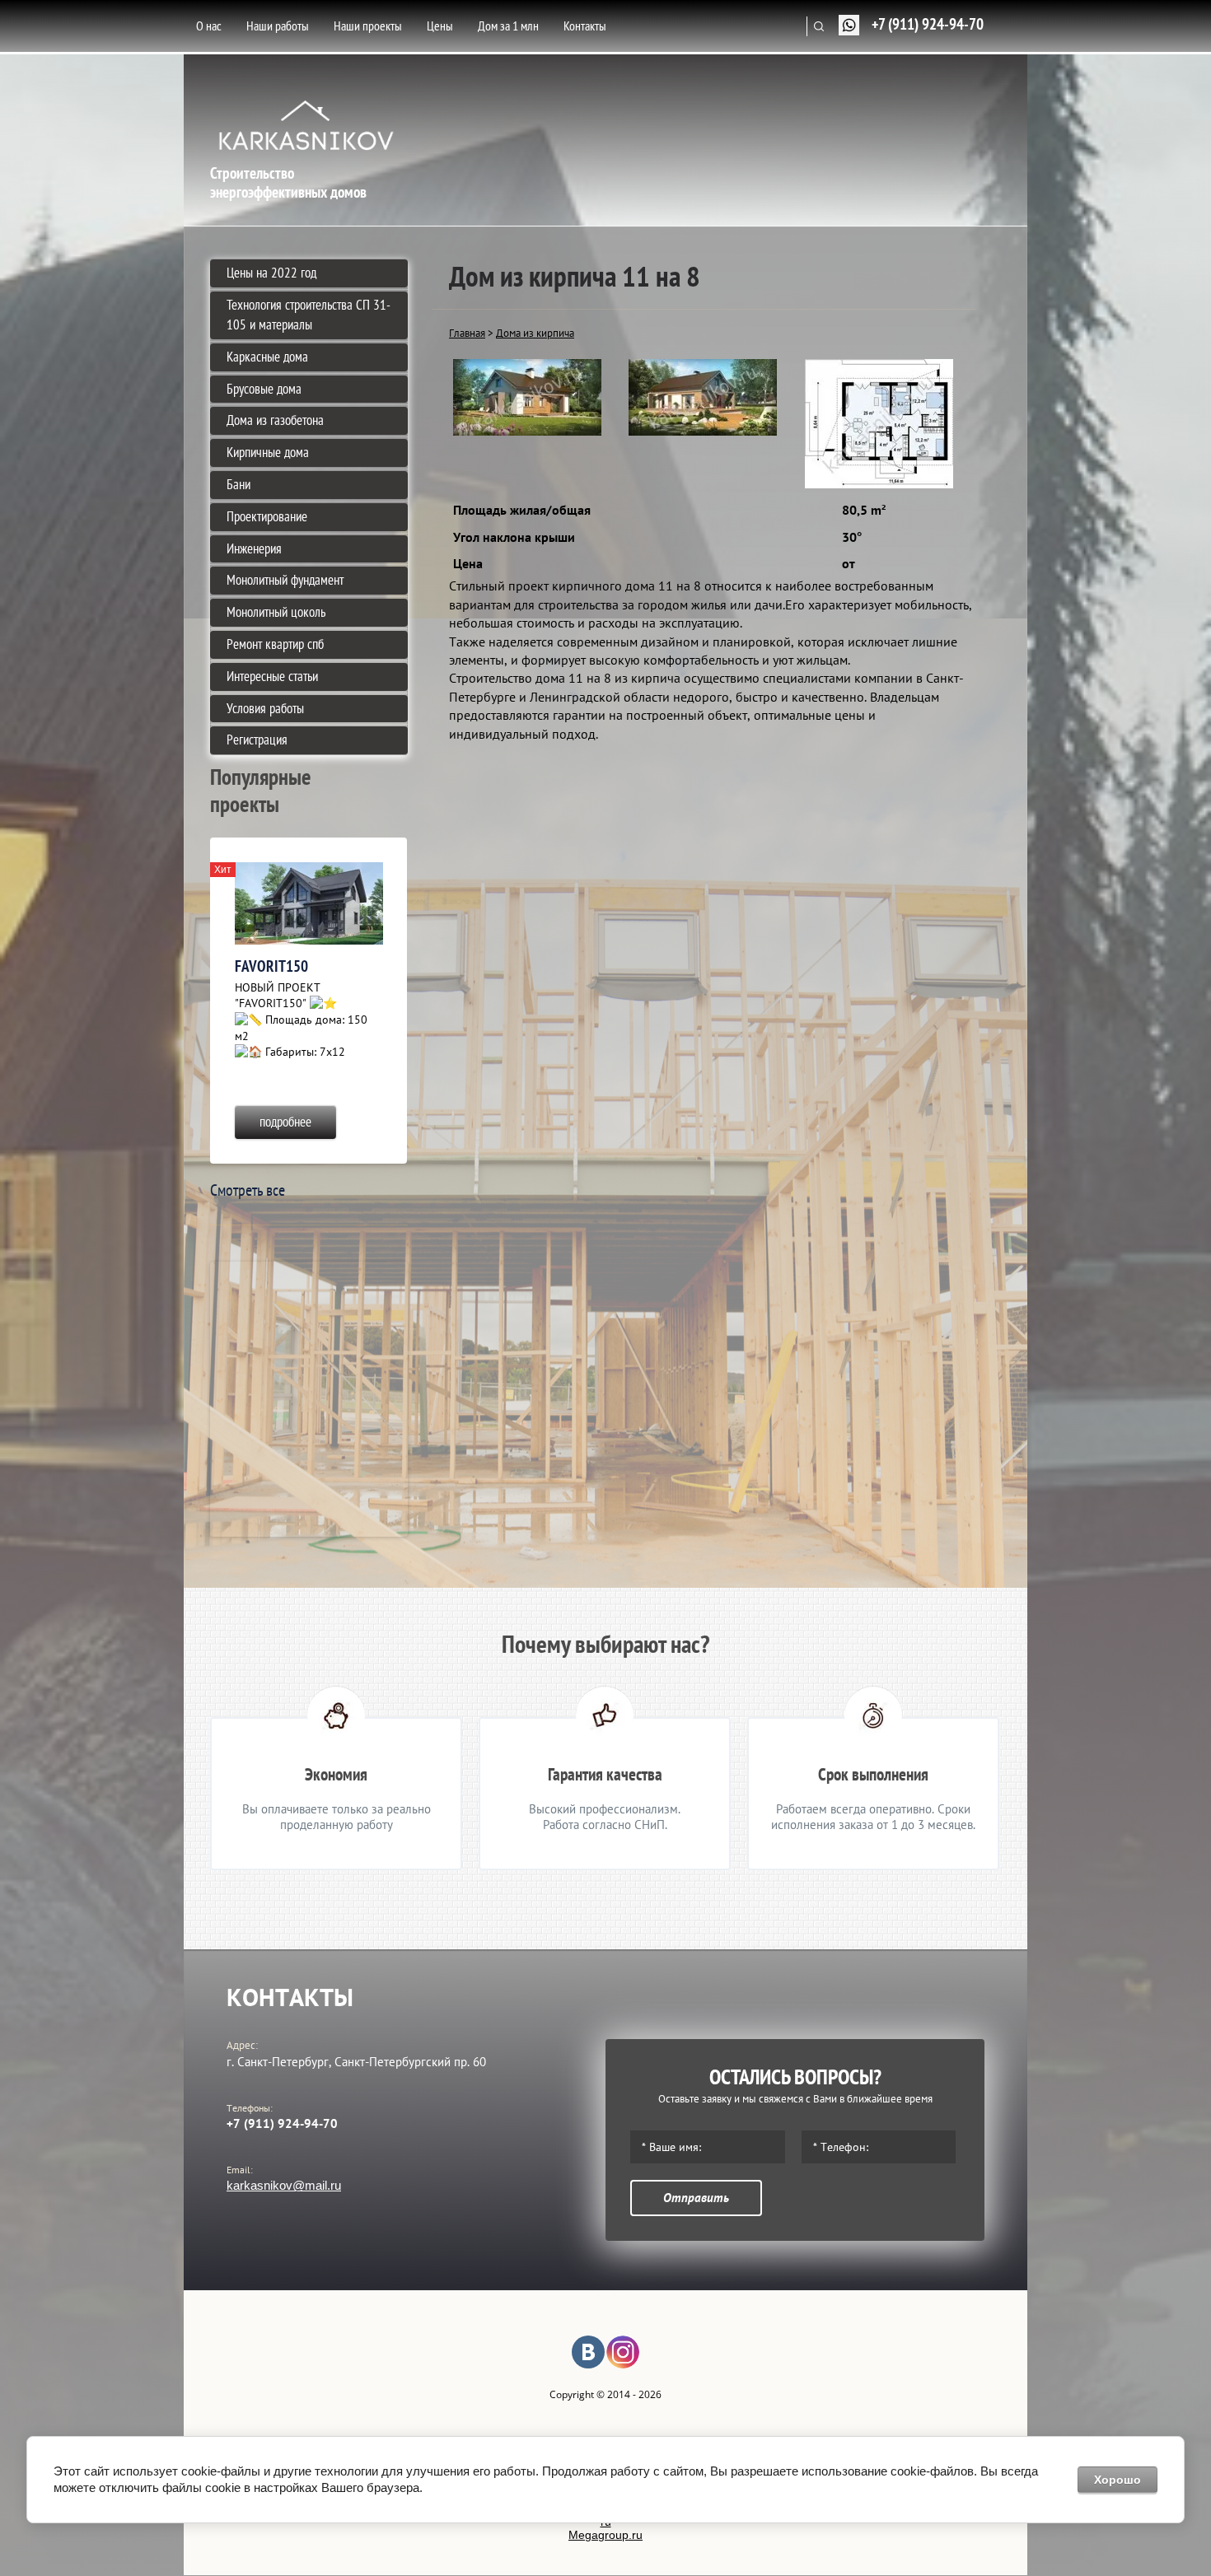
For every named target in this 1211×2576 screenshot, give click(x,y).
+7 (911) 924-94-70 (928, 24)
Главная (467, 333)
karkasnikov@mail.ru (284, 2185)
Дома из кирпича (535, 333)
